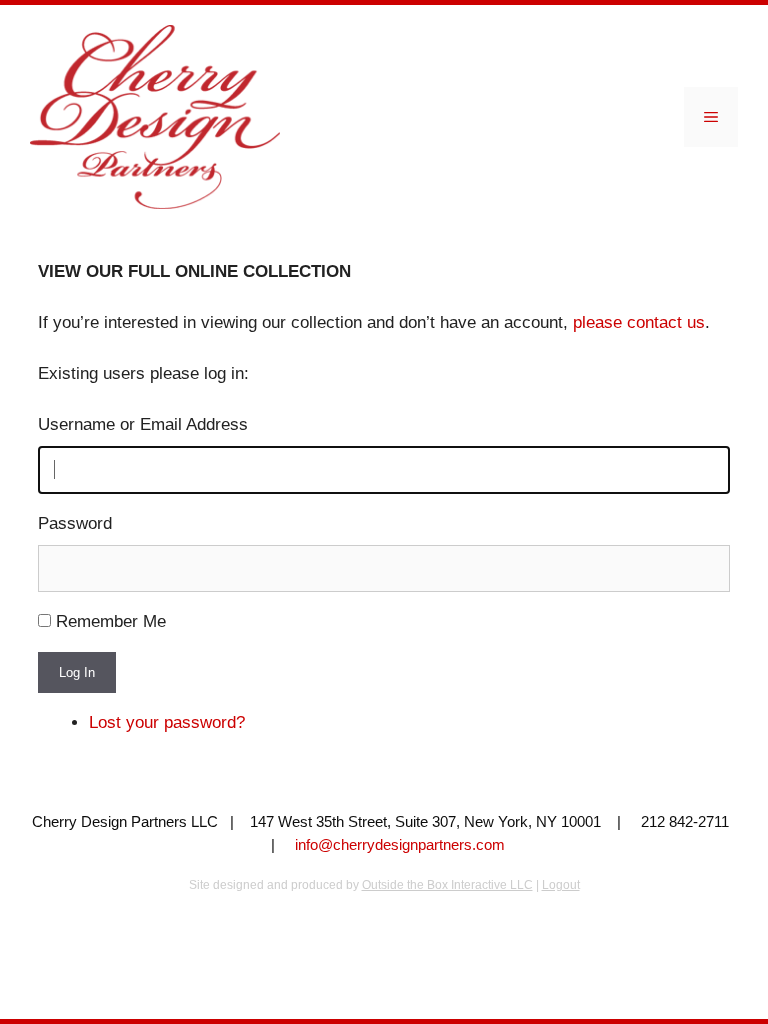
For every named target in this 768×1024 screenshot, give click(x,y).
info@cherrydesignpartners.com (400, 844)
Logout (561, 885)
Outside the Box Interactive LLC (447, 885)
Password (75, 523)
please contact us (639, 322)
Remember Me (111, 621)
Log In (77, 672)
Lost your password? (167, 722)
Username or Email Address (143, 424)
